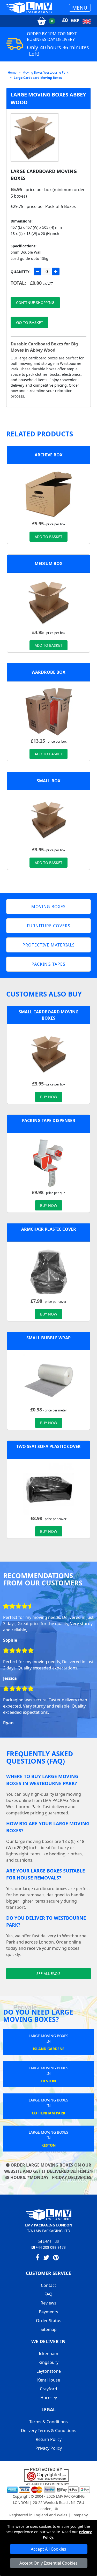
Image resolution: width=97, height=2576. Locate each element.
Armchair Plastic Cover (49, 1229)
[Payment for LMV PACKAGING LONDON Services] (48, 2487)
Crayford (48, 2389)
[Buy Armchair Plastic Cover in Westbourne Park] (49, 1271)
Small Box (49, 781)
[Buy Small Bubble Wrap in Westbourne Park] (49, 1380)
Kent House (49, 2380)
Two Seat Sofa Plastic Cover (48, 1446)
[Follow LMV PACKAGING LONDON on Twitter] (46, 2258)
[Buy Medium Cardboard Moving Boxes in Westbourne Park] (49, 602)
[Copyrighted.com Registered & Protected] (48, 2474)
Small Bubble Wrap (48, 1338)
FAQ (48, 2294)
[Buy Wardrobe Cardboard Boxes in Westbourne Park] (49, 711)
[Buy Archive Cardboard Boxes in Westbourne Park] (49, 494)
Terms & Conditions (48, 2422)
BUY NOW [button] (49, 1097)
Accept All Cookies (48, 2549)
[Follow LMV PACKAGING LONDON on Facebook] (38, 2258)
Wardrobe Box (48, 672)
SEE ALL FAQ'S (48, 1973)
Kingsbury (48, 2362)
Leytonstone (49, 2371)
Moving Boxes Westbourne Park (45, 72)
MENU (80, 8)
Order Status (49, 2321)
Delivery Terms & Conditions (49, 2431)
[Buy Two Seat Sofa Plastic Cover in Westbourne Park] (49, 1488)
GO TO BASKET (29, 322)
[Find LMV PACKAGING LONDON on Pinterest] (56, 2258)
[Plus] (56, 271)
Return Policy (49, 2439)
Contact (48, 2285)
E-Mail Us (50, 2241)
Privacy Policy (49, 2448)
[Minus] (38, 271)
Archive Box (49, 455)
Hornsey (49, 2398)
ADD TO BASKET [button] (48, 537)
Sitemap (49, 2329)
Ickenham (48, 2354)
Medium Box (49, 563)
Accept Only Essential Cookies (48, 2563)
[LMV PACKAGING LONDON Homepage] (29, 8)
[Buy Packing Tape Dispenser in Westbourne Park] (49, 1162)
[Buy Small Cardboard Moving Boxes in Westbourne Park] (49, 820)
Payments (48, 2312)
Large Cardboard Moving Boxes (38, 78)
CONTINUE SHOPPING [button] (35, 302)
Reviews (48, 2303)
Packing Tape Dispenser (49, 1120)
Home (12, 72)
